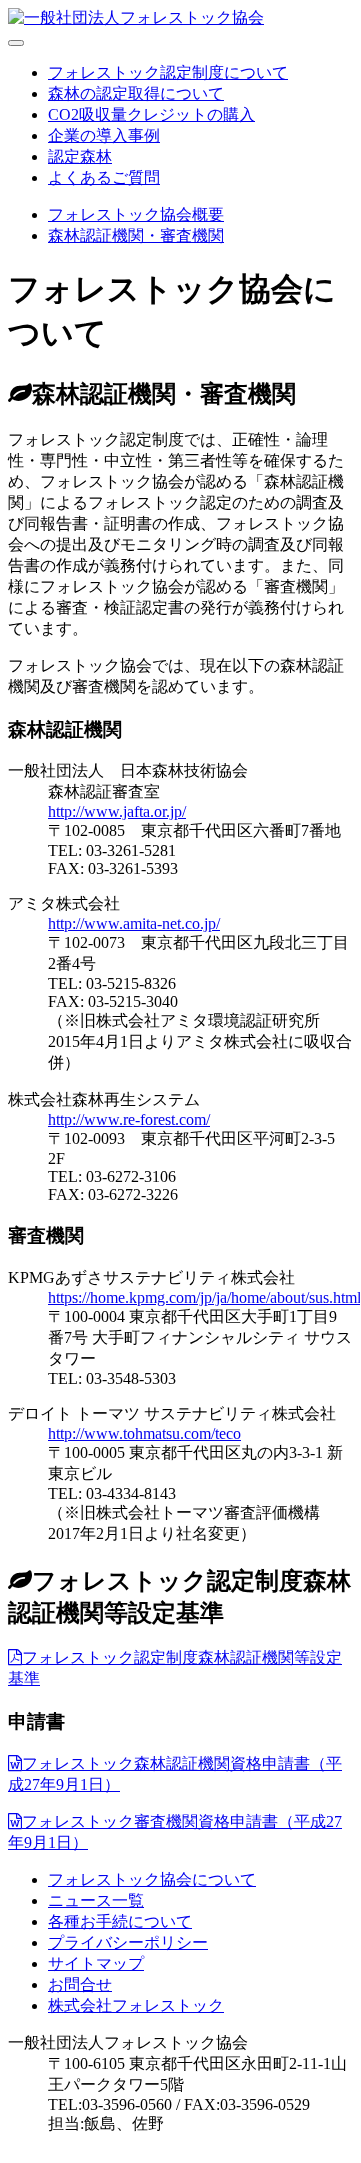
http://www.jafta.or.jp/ (117, 811)
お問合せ (80, 1984)
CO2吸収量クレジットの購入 (151, 114)
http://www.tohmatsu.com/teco (144, 1433)
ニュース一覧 (96, 1900)
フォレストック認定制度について (168, 72)
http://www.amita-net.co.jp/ (134, 923)
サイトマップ (96, 1963)
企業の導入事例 (104, 135)
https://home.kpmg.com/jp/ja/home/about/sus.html (204, 1297)
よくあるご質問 (104, 177)
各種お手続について (120, 1921)
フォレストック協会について (152, 1879)
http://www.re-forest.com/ (129, 1119)
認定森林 (80, 156)
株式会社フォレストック (136, 2005)
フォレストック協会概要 (136, 214)
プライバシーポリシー (128, 1942)
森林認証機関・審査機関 (136, 235)
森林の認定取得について (136, 93)
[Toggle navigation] (16, 43)
